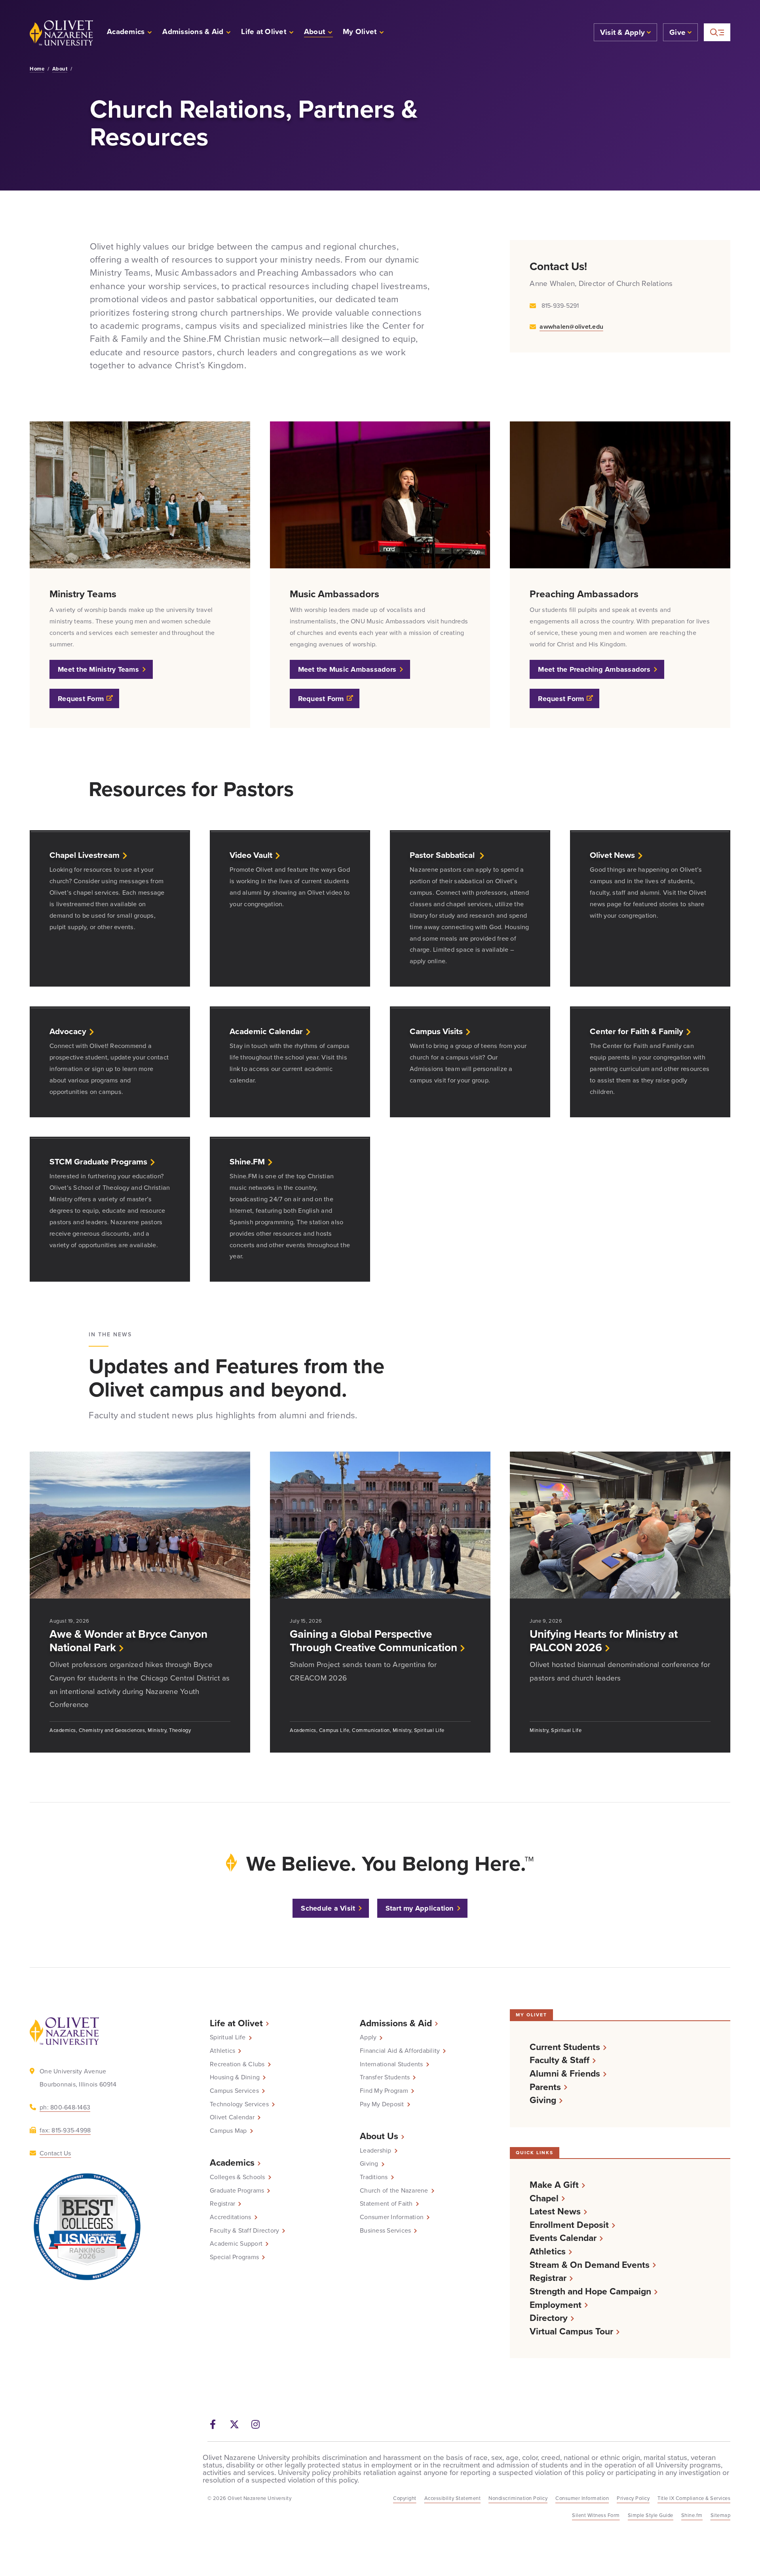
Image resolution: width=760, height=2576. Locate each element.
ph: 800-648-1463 (65, 2107)
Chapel (544, 2198)
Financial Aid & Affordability (400, 2051)
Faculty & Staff (560, 2060)
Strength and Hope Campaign (590, 2291)
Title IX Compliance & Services (694, 2498)
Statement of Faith (386, 2204)
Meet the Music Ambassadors (347, 669)
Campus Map (228, 2131)
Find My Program (384, 2091)
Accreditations (231, 2217)
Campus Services (234, 2091)
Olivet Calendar (232, 2117)
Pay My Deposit (382, 2104)
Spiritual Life (228, 2037)
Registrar (222, 2204)
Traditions (374, 2177)
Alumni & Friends (565, 2074)
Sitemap (721, 2515)
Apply (368, 2037)
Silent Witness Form (596, 2515)
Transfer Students (385, 2077)
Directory (549, 2318)
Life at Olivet (236, 2023)
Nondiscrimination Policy (518, 2498)
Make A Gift (554, 2185)
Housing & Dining (235, 2077)
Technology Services (239, 2104)
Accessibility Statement (453, 2498)
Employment (556, 2305)
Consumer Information (392, 2217)
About (60, 69)
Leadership (376, 2151)
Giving (369, 2164)
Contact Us (55, 2153)
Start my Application (420, 1908)
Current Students (565, 2047)
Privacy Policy (633, 2498)
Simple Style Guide (651, 2515)
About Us (379, 2136)
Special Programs (234, 2257)
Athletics (222, 2051)
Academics (232, 2163)
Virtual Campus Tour (571, 2331)
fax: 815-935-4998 (65, 2130)
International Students (391, 2064)
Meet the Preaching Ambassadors (594, 669)
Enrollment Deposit (569, 2225)
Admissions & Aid (396, 2023)
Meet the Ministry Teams (98, 669)
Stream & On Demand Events (590, 2265)
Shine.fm (692, 2515)
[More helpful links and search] (717, 32)
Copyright (405, 2498)
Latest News (555, 2211)
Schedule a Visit (328, 1908)
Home (37, 69)
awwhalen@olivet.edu (571, 327)
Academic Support (236, 2244)
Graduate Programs (237, 2191)
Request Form (81, 699)
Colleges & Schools (237, 2177)
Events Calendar (563, 2238)
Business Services (385, 2231)
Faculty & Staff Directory (244, 2231)
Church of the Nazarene (394, 2191)
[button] (364, 33)
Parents (545, 2087)
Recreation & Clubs (237, 2064)
